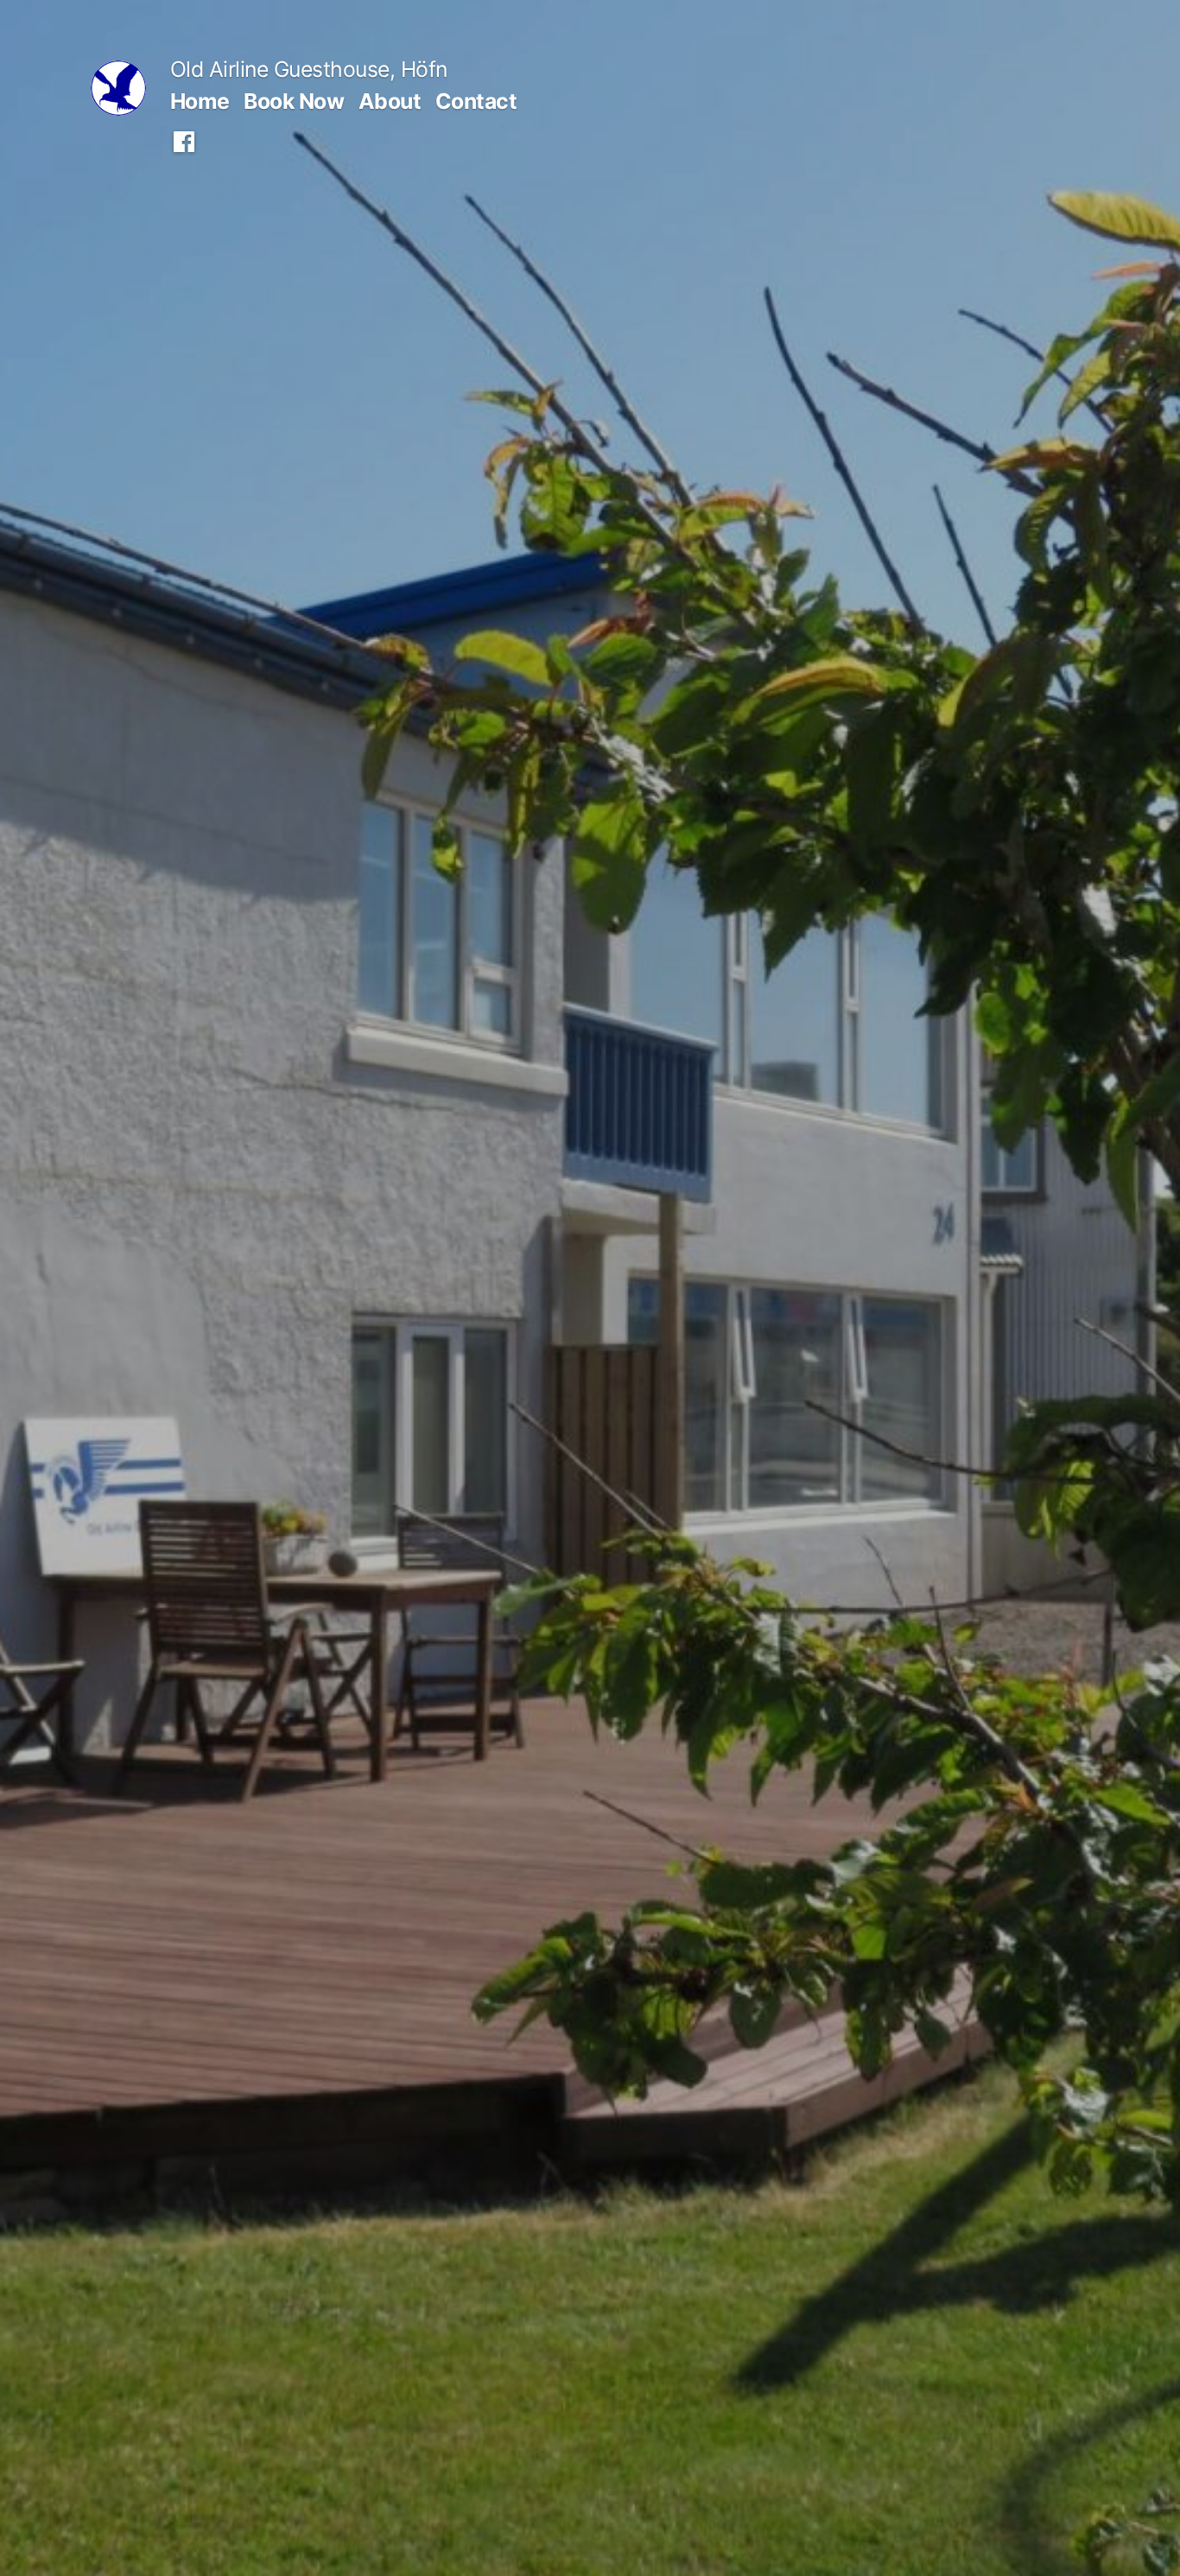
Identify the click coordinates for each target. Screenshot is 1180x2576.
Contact (476, 101)
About (390, 101)
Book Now (294, 101)
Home (200, 101)
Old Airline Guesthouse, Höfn (309, 69)
